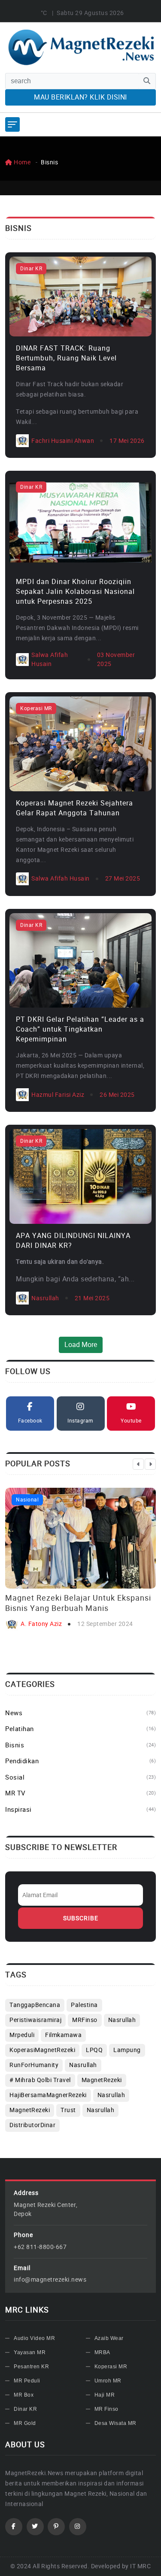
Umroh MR (108, 2381)
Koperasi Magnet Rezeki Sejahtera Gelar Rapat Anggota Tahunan (74, 808)
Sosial (80, 1777)
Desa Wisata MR (115, 2423)
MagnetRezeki (102, 2080)
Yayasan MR (30, 2352)
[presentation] (138, 1464)
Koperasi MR (36, 708)
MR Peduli (27, 2381)
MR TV (80, 1793)
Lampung (127, 2050)
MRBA (102, 2352)
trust (68, 2110)
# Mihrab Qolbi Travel (40, 2080)
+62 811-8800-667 (40, 2247)
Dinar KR (31, 269)
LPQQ (94, 2050)
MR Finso (106, 2409)
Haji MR (105, 2395)
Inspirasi (80, 1810)
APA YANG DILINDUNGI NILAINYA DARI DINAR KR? (73, 1241)
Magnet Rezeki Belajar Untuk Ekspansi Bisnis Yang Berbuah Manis (78, 1603)
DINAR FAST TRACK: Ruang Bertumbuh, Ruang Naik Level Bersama (66, 358)
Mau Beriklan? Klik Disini (80, 97)
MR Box (24, 2395)
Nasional (27, 1500)
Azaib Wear (109, 2338)
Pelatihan (80, 1729)
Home (21, 162)
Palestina (84, 2005)
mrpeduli (22, 2035)
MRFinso (85, 2020)
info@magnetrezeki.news (50, 2280)
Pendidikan (80, 1761)
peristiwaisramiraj (35, 2020)
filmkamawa (63, 2035)
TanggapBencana (35, 2005)
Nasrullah (83, 2065)
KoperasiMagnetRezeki (42, 2050)
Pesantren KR (31, 2367)
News (80, 1713)
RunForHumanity (34, 2065)
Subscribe (81, 1918)
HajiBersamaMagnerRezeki (48, 2095)
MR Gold (25, 2423)
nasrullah (122, 2020)
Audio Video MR (34, 2338)
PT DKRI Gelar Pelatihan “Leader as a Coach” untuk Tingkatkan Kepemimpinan (80, 1029)
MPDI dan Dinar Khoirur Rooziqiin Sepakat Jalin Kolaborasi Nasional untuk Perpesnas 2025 (75, 592)
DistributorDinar (32, 2125)
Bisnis (80, 1745)
